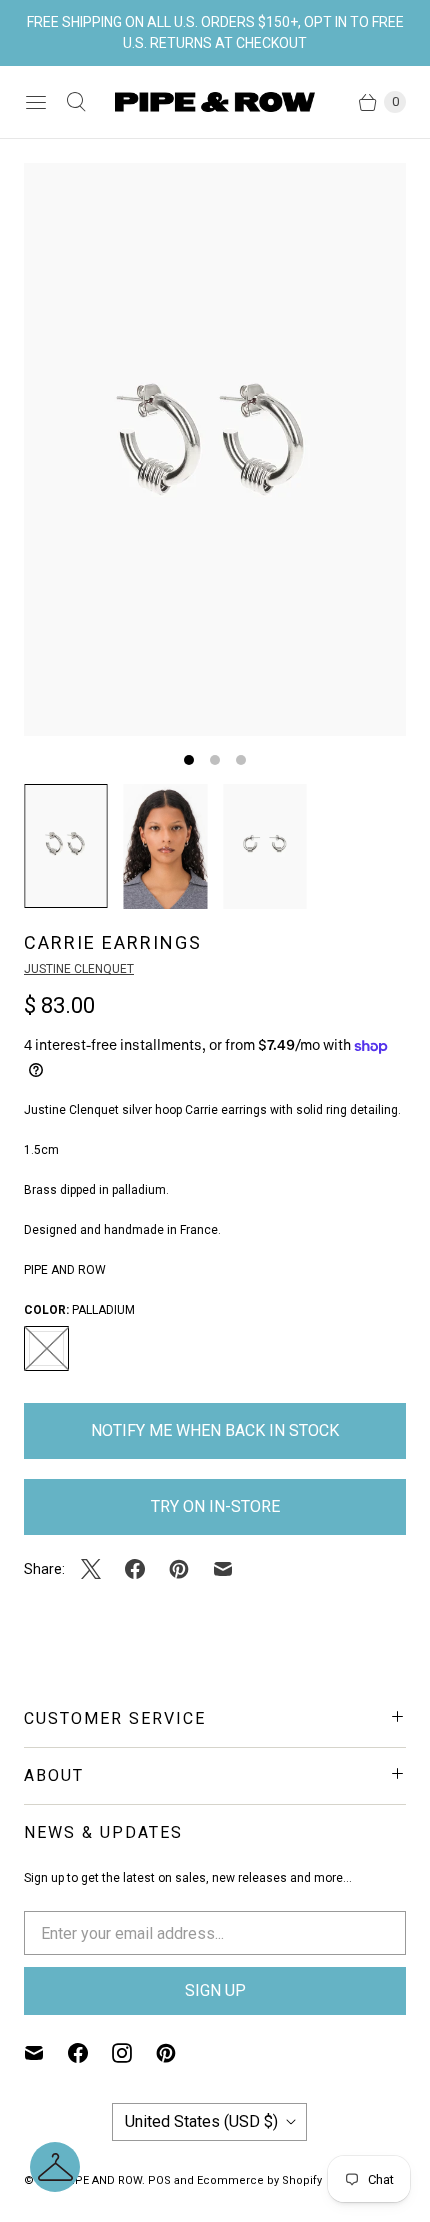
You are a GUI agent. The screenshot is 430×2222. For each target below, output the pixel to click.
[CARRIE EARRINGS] (215, 449)
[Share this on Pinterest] (179, 1569)
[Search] (76, 102)
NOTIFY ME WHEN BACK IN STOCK (215, 1430)
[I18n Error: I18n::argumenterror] (66, 846)
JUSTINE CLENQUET (79, 969)
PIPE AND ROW (103, 2180)
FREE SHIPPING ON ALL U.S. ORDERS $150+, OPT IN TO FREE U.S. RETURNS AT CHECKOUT (215, 32)
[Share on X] (97, 1569)
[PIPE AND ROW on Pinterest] (178, 2053)
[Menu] (36, 102)
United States (201, 2121)
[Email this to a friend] (223, 1569)
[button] (55, 2167)
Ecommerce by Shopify (259, 2180)
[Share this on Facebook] (135, 1569)
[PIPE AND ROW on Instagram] (134, 2053)
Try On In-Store (215, 1506)
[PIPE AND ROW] (215, 102)
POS (159, 2180)
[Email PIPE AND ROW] (46, 2053)
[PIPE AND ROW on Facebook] (90, 2053)
